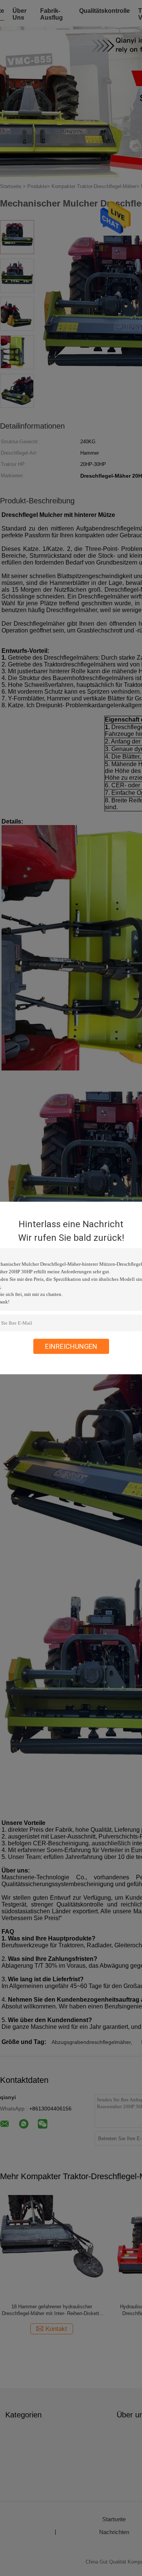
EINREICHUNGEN (71, 1346)
